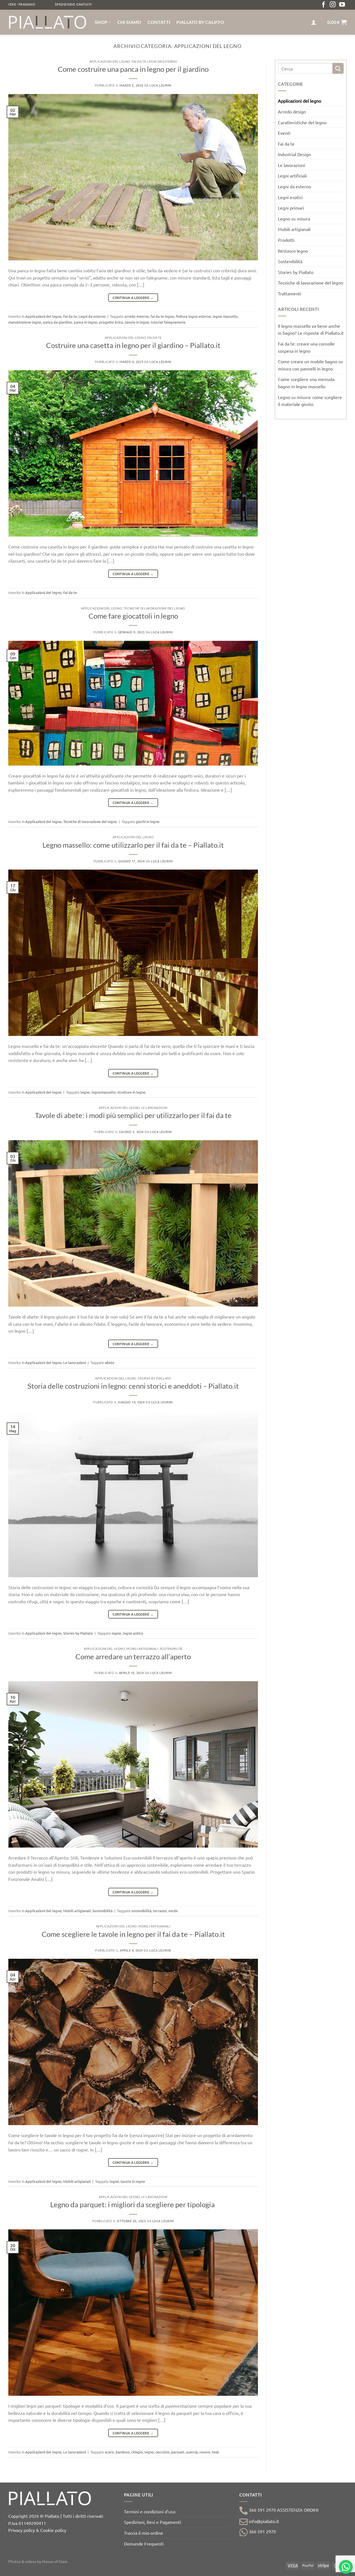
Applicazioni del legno (110, 61)
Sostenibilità (171, 1649)
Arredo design (292, 111)
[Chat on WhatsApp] (346, 2567)
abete (110, 1362)
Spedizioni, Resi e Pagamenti (153, 2522)
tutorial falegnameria (168, 322)
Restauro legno (293, 251)
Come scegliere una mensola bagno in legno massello (306, 383)
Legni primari (291, 208)
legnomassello (104, 1092)
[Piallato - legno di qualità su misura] (47, 22)
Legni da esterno (162, 61)
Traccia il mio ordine (144, 2533)
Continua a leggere (133, 298)
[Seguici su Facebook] (324, 5)
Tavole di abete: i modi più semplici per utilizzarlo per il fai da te (133, 1115)
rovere (205, 2452)
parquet (178, 2452)
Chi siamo (129, 22)
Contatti (159, 22)
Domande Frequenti (144, 2544)
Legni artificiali (292, 176)
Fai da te (139, 61)
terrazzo (160, 1911)
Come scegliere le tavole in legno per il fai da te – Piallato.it (133, 1934)
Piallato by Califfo (200, 22)
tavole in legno (137, 322)
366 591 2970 (262, 2531)
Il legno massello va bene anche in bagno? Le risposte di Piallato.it (311, 329)
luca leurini (160, 85)
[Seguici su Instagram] (333, 5)
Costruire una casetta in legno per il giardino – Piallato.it (133, 345)
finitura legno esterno (193, 316)
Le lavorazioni (154, 1108)
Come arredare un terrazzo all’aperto (133, 1657)
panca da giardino (58, 322)
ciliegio (137, 2452)
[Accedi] (314, 22)
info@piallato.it (263, 2521)
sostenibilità (141, 1911)
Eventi (284, 133)
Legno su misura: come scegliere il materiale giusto (310, 400)
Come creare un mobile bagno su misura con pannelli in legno (310, 365)
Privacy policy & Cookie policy (37, 2530)
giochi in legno (148, 821)
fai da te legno (162, 316)
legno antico (133, 1633)
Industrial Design (294, 154)
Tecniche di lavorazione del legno (154, 608)
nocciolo (163, 2452)
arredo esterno (137, 316)
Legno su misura (294, 219)
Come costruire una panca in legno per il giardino (133, 69)
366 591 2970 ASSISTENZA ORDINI (283, 2510)
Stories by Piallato (154, 1378)
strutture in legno (131, 1092)
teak (215, 2452)
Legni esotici (290, 197)
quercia (192, 2452)
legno (85, 1092)
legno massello (225, 316)
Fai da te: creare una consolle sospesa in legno (306, 347)
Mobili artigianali (142, 1649)
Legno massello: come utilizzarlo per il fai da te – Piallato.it (133, 845)
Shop (101, 22)
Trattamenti (290, 293)
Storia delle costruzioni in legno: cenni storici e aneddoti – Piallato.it (133, 1386)
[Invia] (338, 68)
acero (109, 2452)
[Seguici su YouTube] (342, 5)
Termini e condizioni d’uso (150, 2511)
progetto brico (111, 322)
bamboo (123, 2452)
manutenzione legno (25, 322)
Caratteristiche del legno (302, 122)
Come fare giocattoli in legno (133, 616)
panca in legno (86, 322)
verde (173, 1911)
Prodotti (286, 240)
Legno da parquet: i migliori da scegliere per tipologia (133, 2204)
